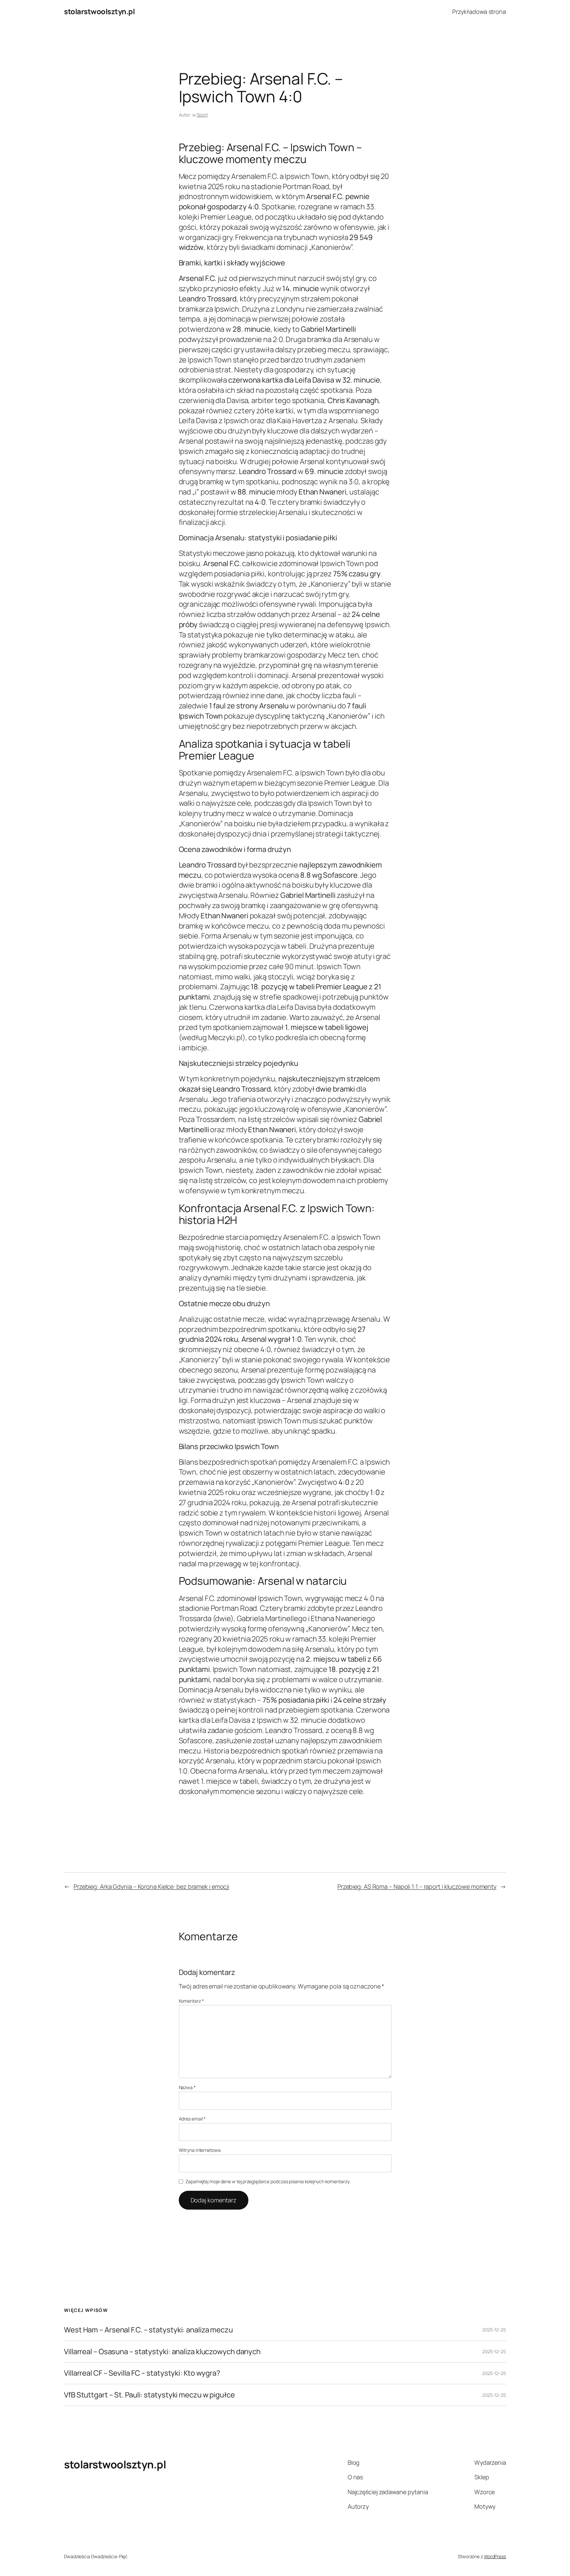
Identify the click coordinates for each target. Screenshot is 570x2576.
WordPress (495, 2556)
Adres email (192, 2119)
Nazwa (187, 2087)
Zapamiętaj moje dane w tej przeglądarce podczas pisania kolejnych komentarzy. (268, 2181)
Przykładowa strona (479, 12)
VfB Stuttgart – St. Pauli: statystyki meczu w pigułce (149, 2395)
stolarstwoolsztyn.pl (99, 12)
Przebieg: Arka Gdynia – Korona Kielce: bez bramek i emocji (151, 1886)
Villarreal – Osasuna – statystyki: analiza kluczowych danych (162, 2352)
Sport (202, 115)
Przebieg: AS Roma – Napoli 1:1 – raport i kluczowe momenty (417, 1886)
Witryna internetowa (200, 2150)
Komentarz (191, 2001)
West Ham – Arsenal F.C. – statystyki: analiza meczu (148, 2330)
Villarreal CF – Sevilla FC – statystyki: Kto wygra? (142, 2373)
